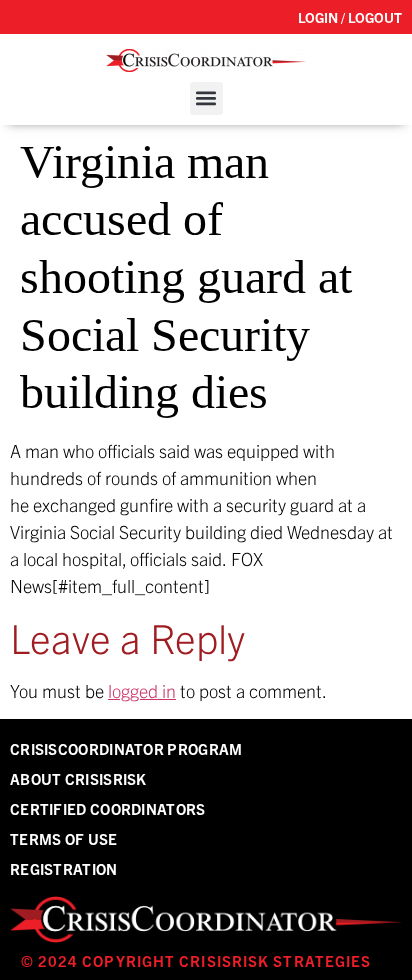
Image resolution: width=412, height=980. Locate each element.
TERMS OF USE (64, 838)
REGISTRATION (64, 868)
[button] (206, 98)
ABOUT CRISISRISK (78, 778)
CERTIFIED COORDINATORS (108, 808)
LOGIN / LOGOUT (350, 17)
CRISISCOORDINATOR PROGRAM (126, 748)
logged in (142, 690)
